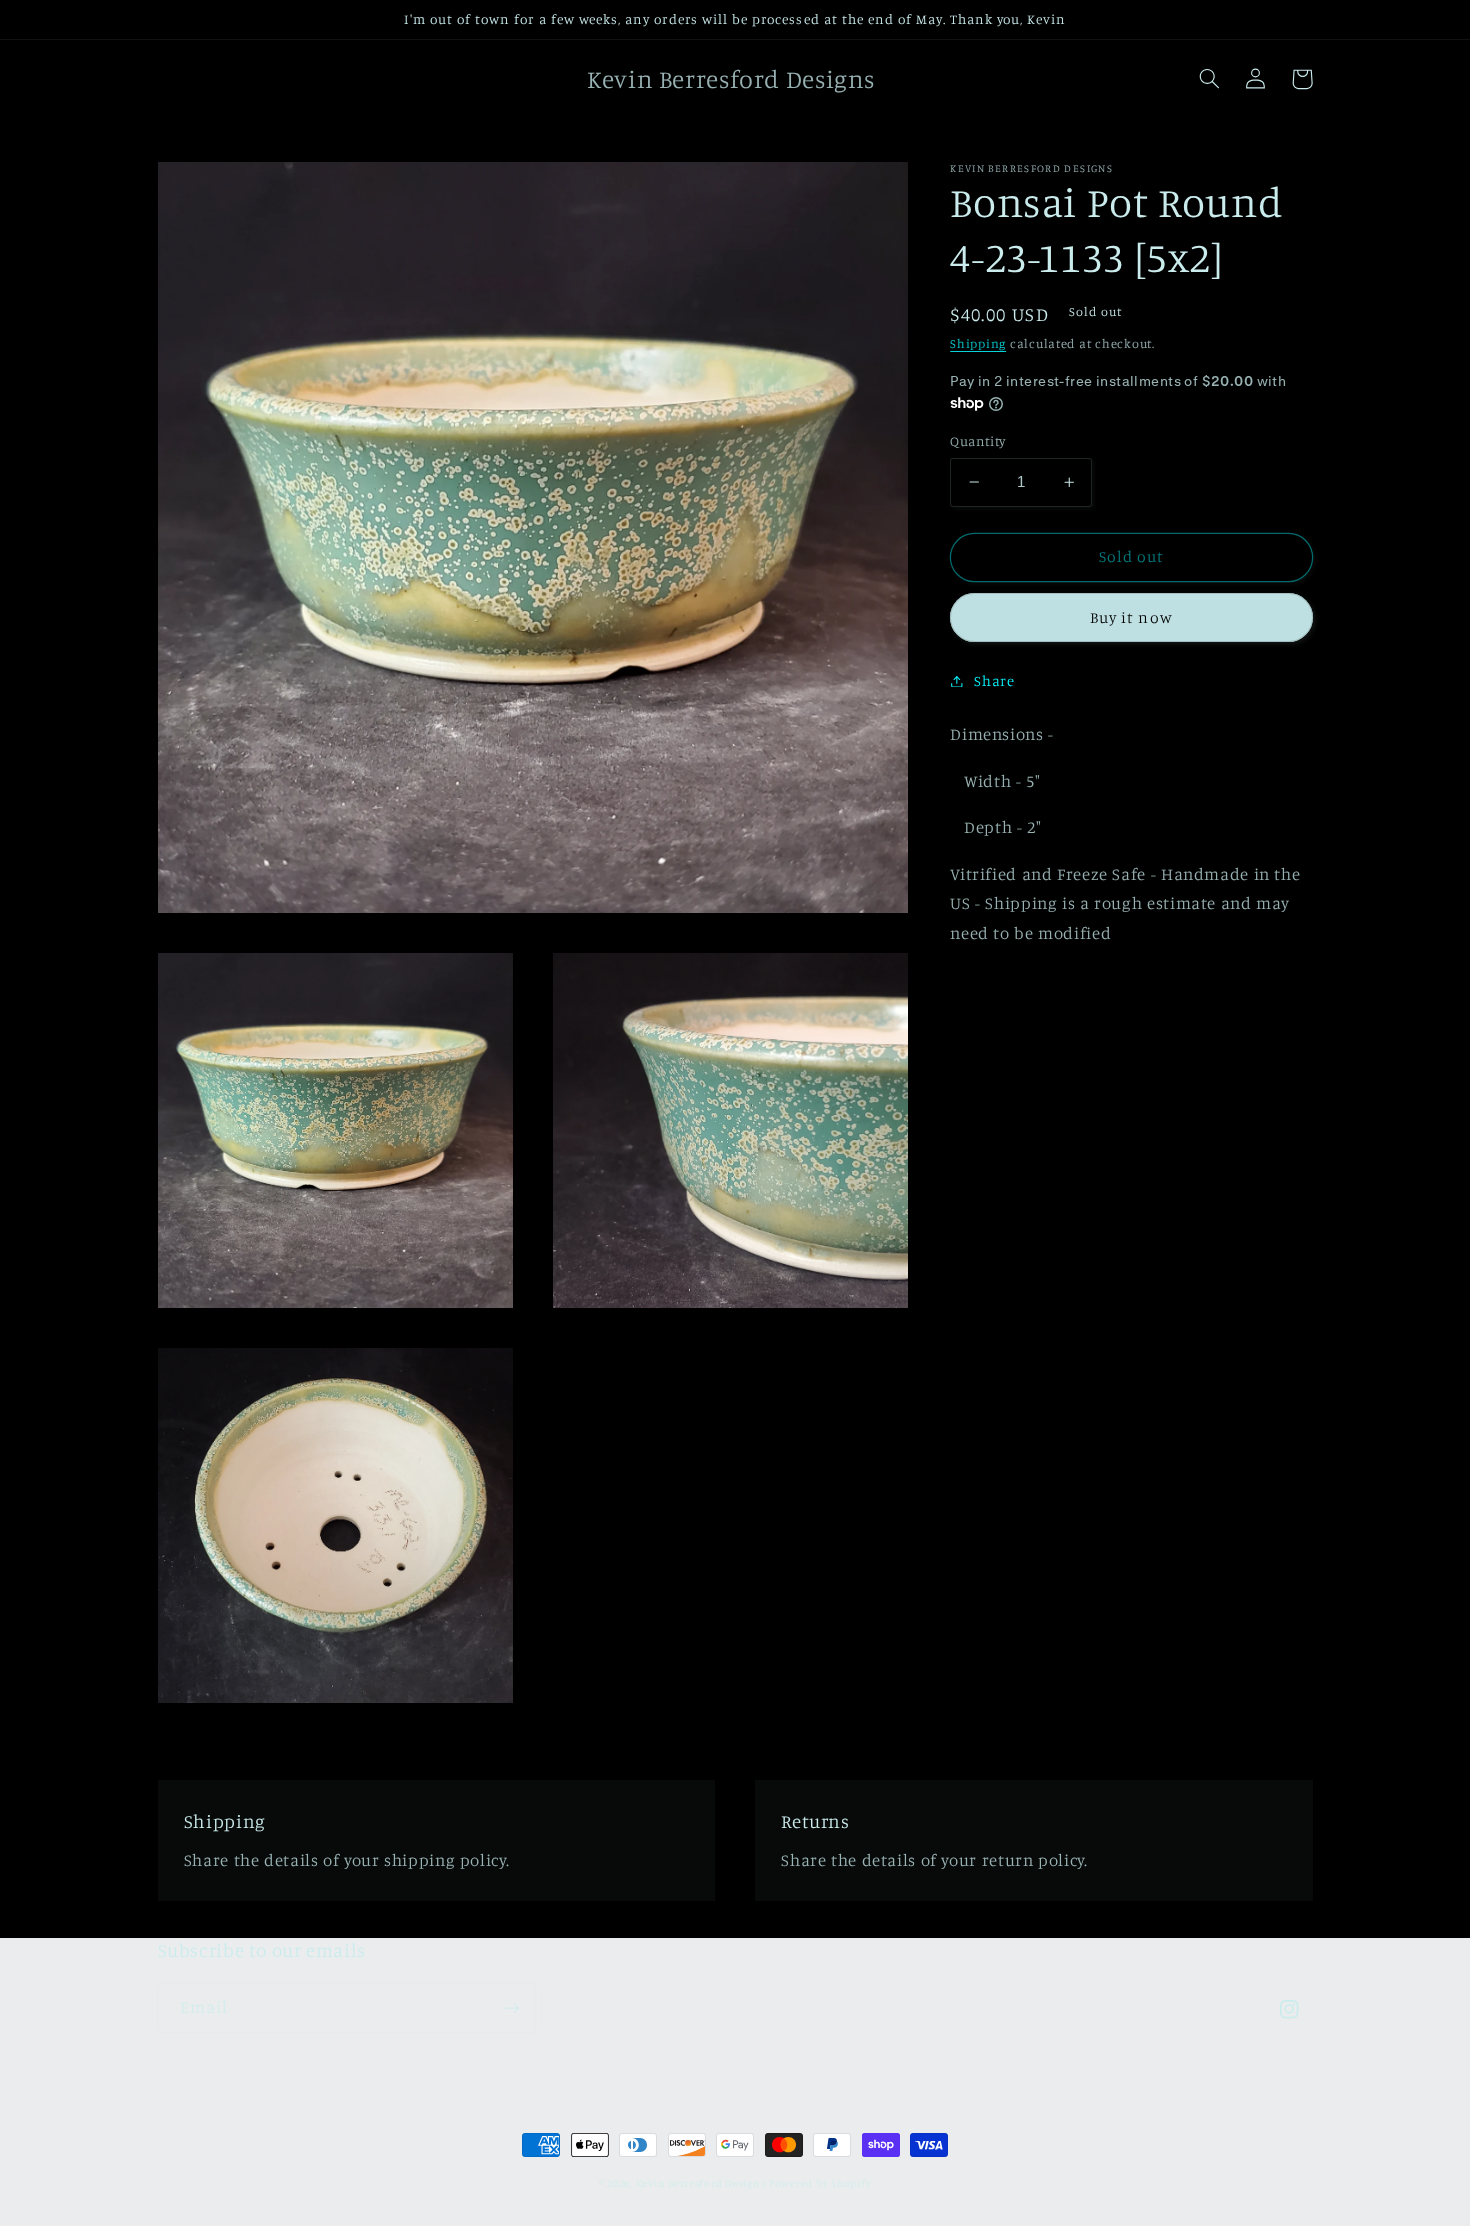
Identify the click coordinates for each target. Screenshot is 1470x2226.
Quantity (977, 441)
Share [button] (994, 680)
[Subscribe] (511, 2007)
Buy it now (1131, 616)
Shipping (978, 343)
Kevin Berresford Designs (701, 2183)
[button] (1210, 79)
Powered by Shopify (820, 2183)
